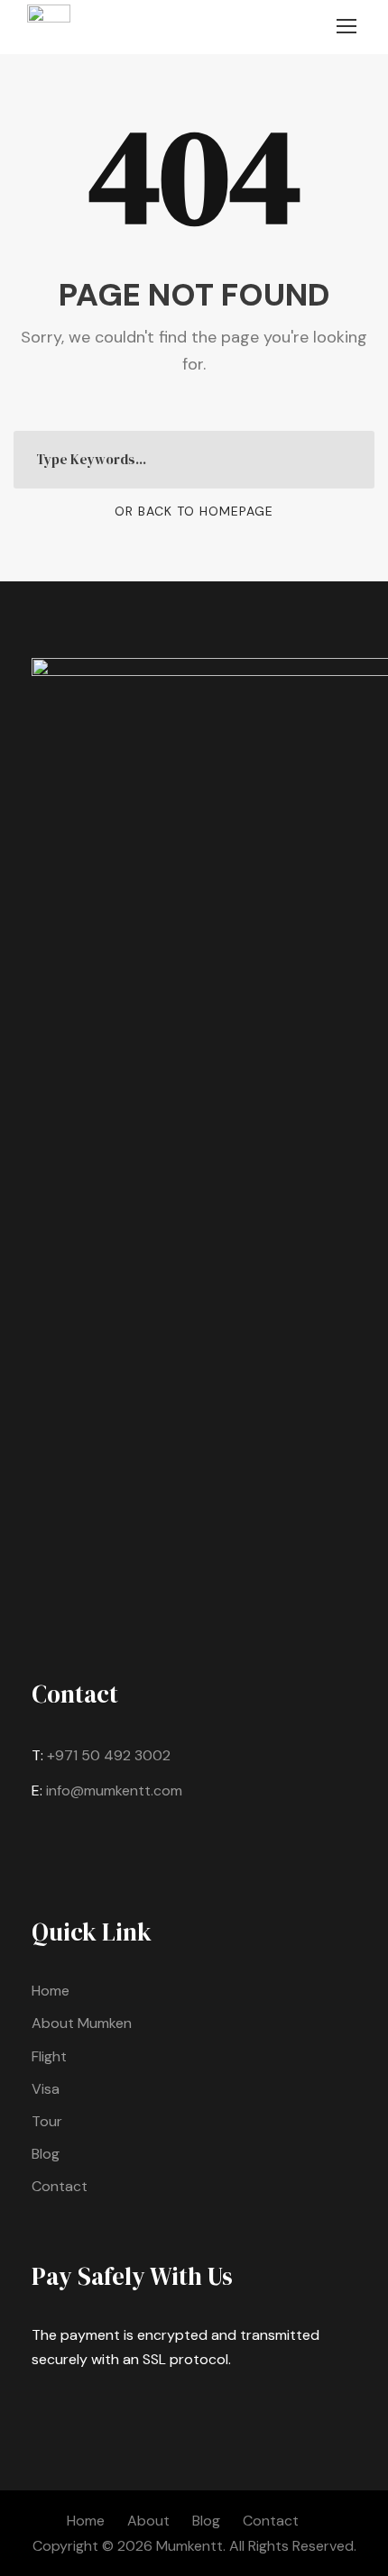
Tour (47, 2121)
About (148, 2521)
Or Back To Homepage (194, 511)
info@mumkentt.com (114, 1790)
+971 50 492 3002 (109, 1755)
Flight (49, 2056)
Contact (60, 2186)
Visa (46, 2089)
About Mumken (82, 2023)
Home (51, 1991)
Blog (46, 2154)
